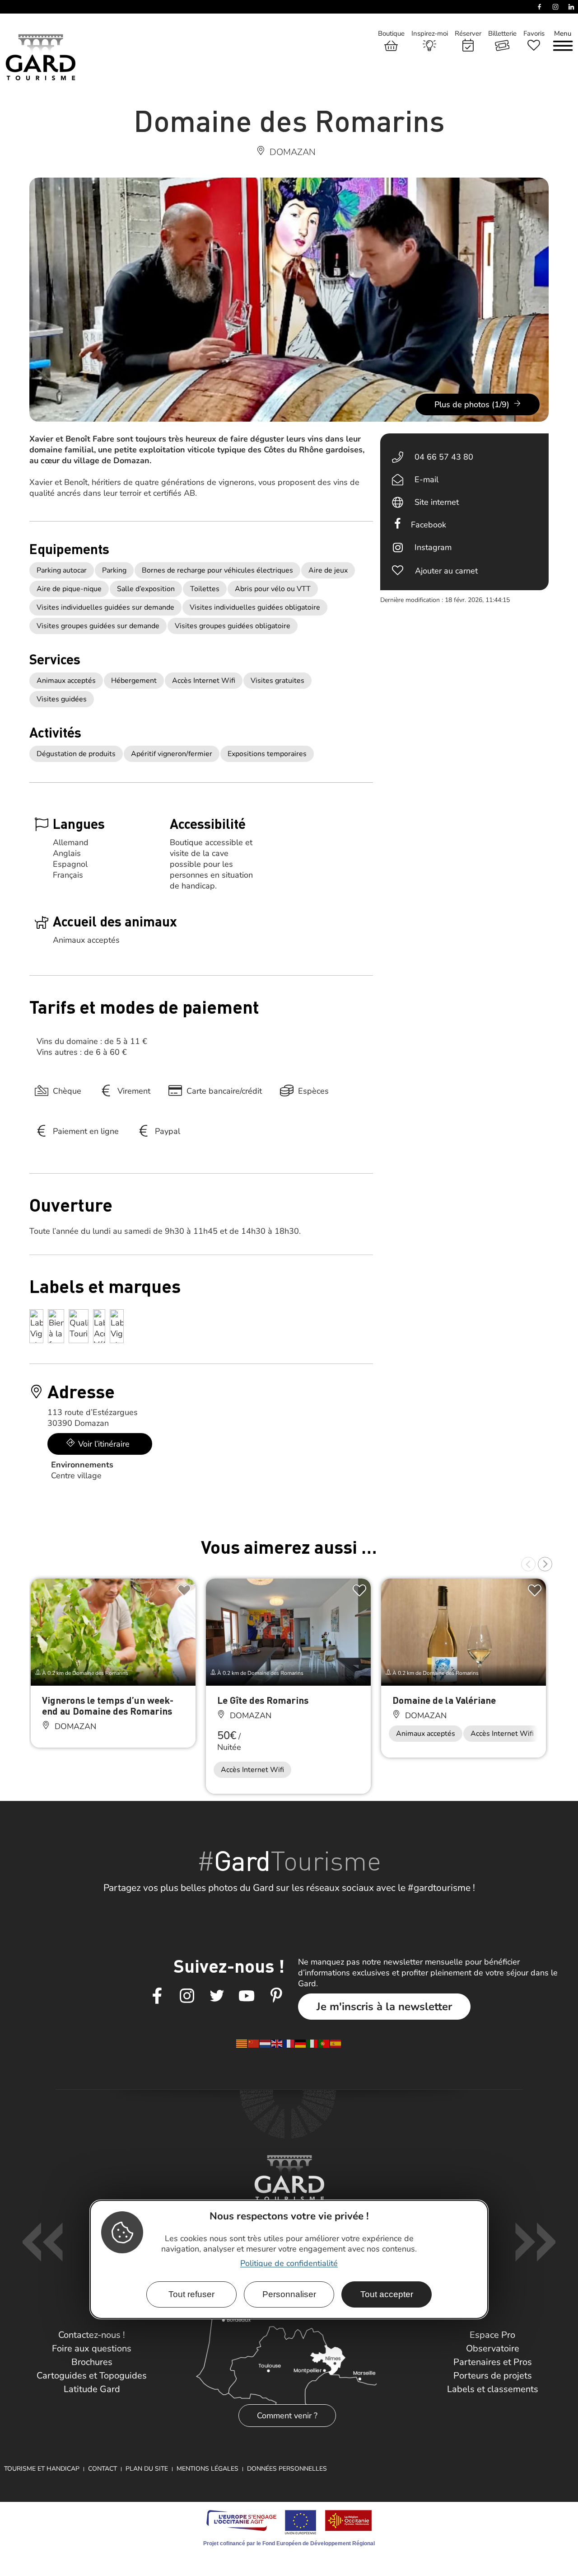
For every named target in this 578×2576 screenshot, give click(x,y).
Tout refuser (191, 2294)
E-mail (427, 479)
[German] (301, 2043)
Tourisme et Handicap (42, 2469)
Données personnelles (287, 2469)
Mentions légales (207, 2469)
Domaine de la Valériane (444, 1700)
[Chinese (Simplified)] (254, 2043)
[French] (289, 2043)
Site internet (437, 502)
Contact (103, 2469)
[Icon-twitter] (217, 1996)
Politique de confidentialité (289, 2263)
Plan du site (147, 2469)
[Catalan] (242, 2043)
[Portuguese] (324, 2043)
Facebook (429, 525)
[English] (277, 2043)
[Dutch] (266, 2043)
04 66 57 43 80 (444, 457)
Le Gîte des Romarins (263, 1700)
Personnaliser (289, 2294)
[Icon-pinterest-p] (276, 1996)
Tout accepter (387, 2294)
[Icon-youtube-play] (247, 1996)
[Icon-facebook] (157, 1996)
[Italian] (312, 2043)
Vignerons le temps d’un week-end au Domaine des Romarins (108, 1705)
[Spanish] (336, 2043)
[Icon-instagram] (187, 1996)
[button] (528, 1564)
